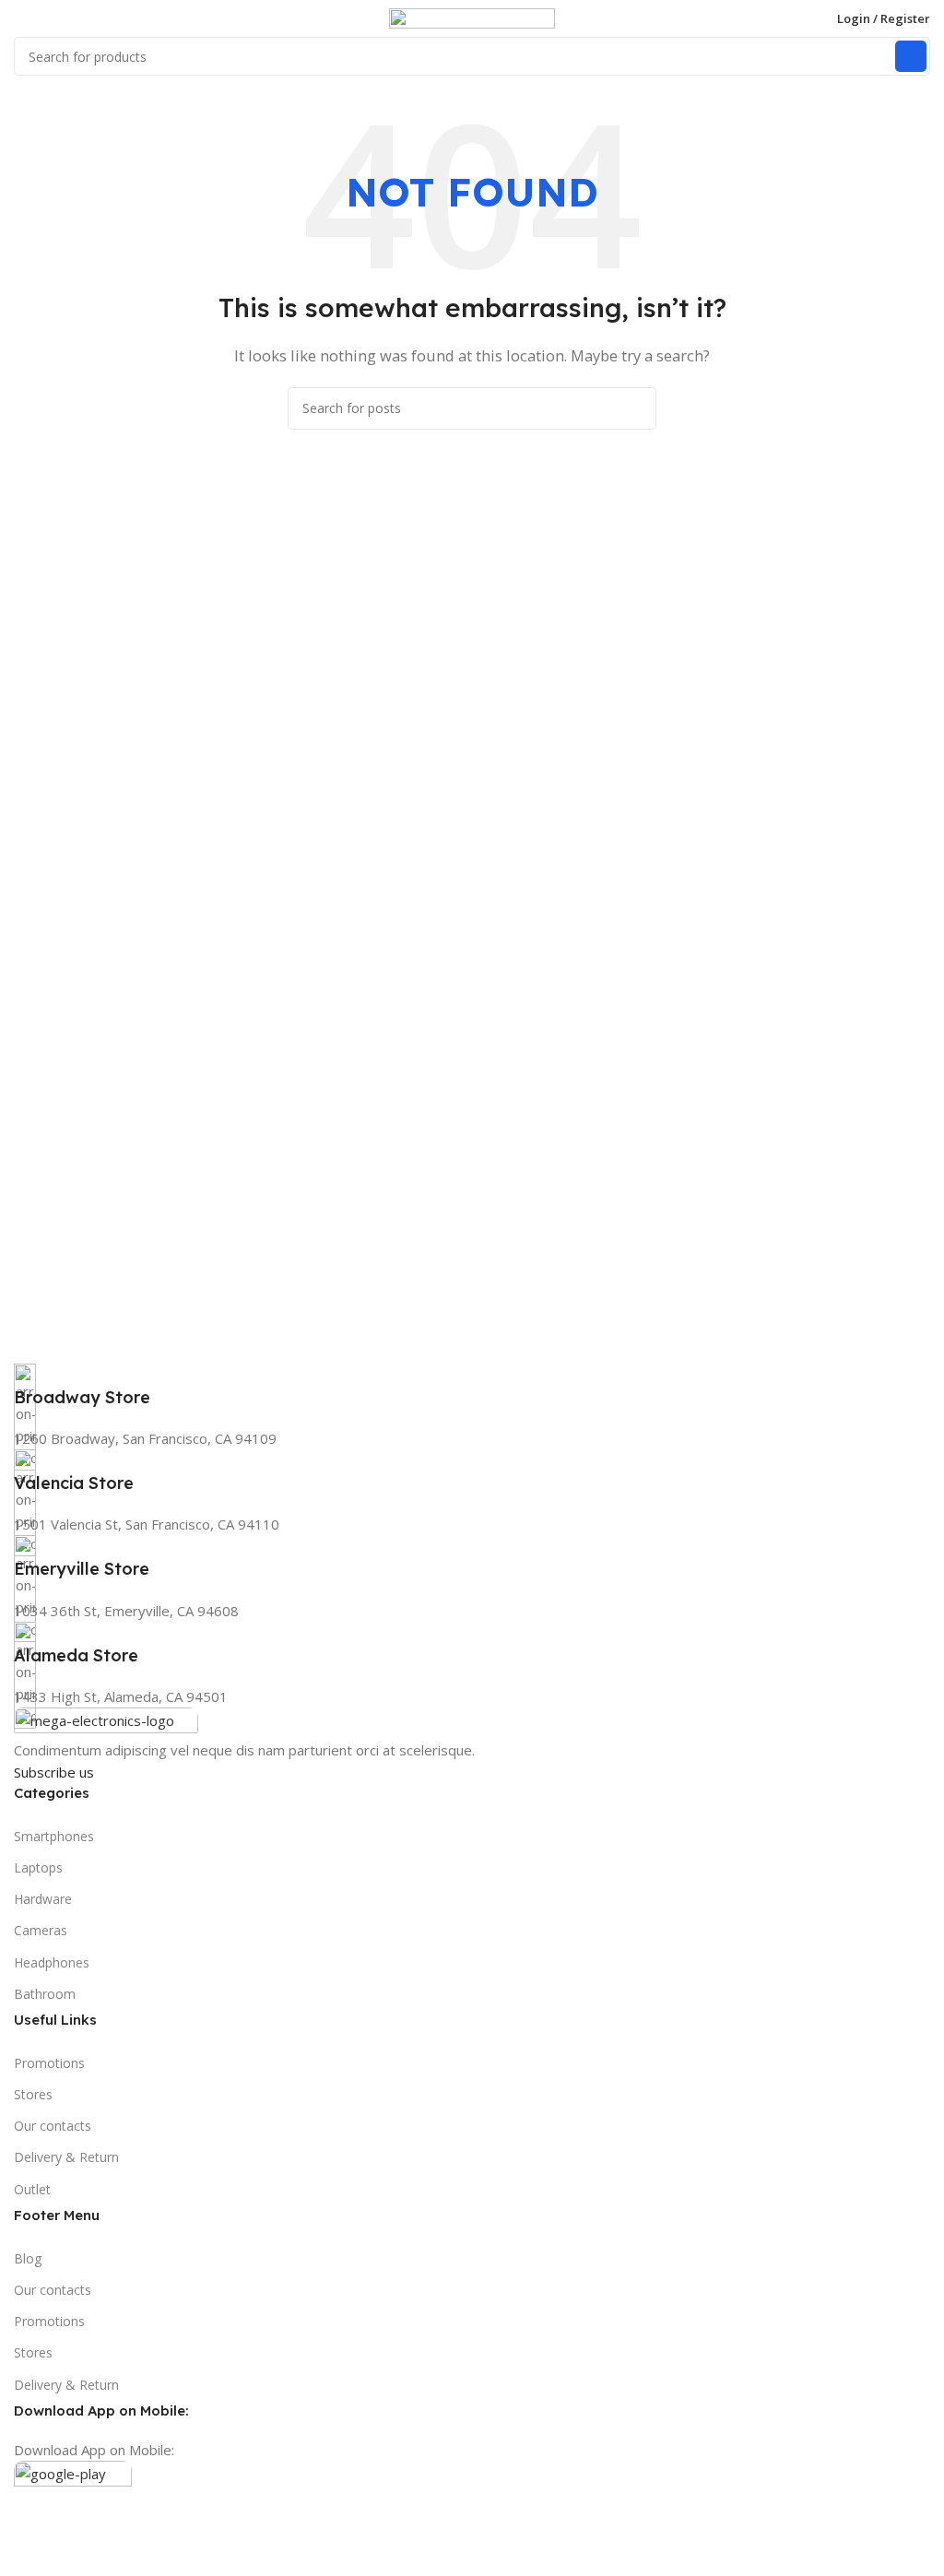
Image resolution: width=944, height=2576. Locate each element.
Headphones (52, 1962)
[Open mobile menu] (21, 18)
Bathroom (45, 1994)
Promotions (49, 2063)
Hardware (43, 1899)
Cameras (41, 1930)
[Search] (911, 56)
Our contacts (53, 2126)
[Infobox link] (472, 1386)
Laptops (38, 1867)
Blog (28, 2258)
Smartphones (54, 1836)
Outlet (32, 2189)
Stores (33, 2094)
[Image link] (106, 1721)
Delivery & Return (66, 2157)
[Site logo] (472, 17)
